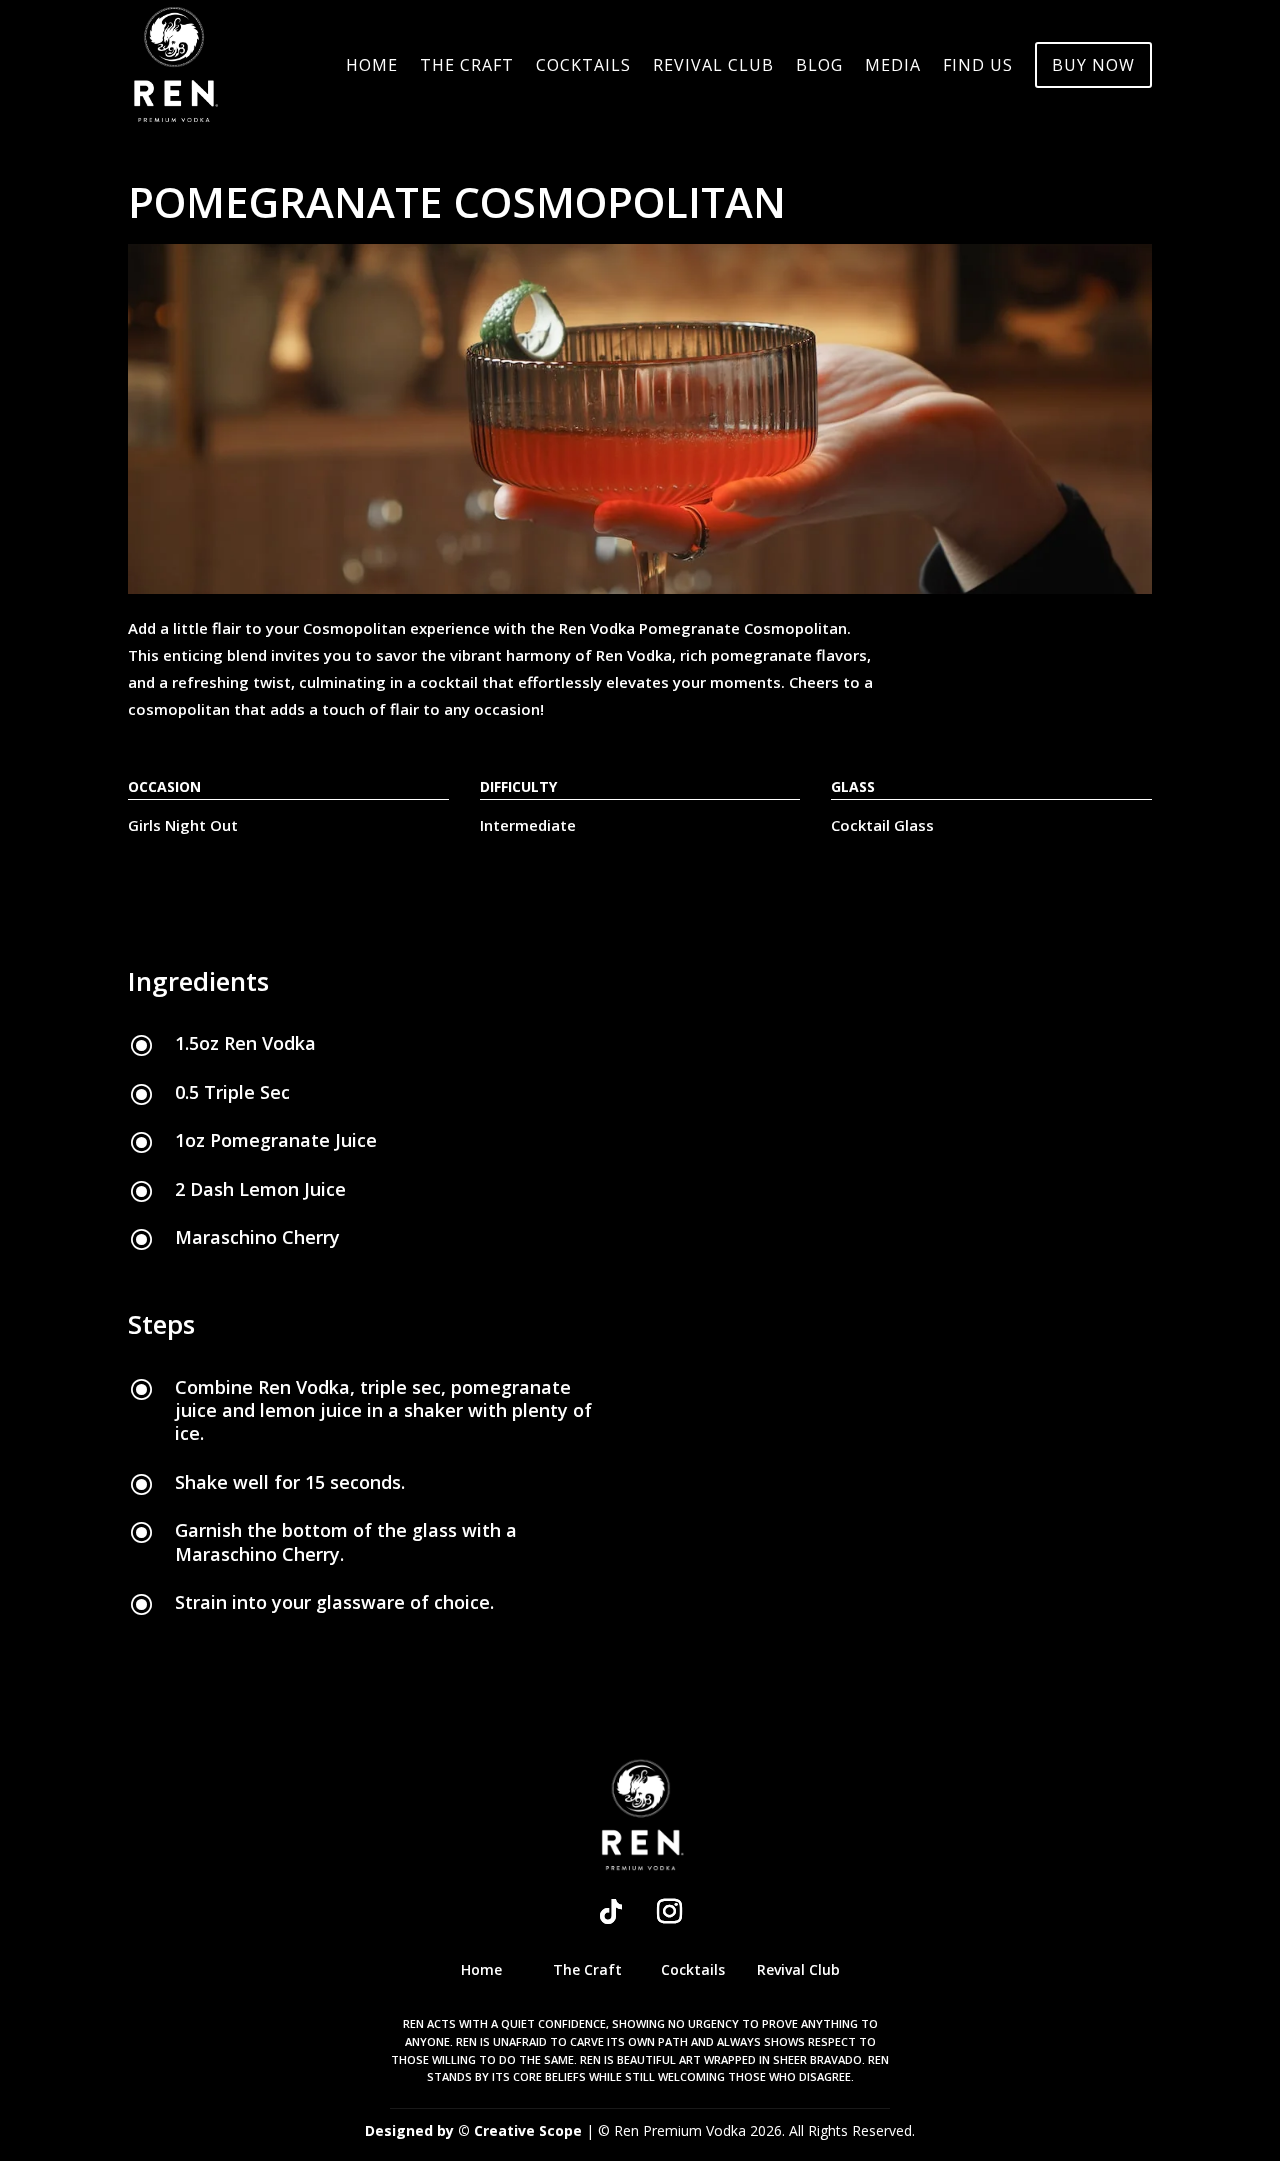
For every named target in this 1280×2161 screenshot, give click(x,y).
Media (893, 67)
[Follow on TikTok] (611, 1912)
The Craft (467, 67)
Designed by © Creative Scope (475, 2130)
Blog (819, 67)
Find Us (978, 67)
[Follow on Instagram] (669, 1912)
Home (372, 67)
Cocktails (583, 67)
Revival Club (713, 67)
